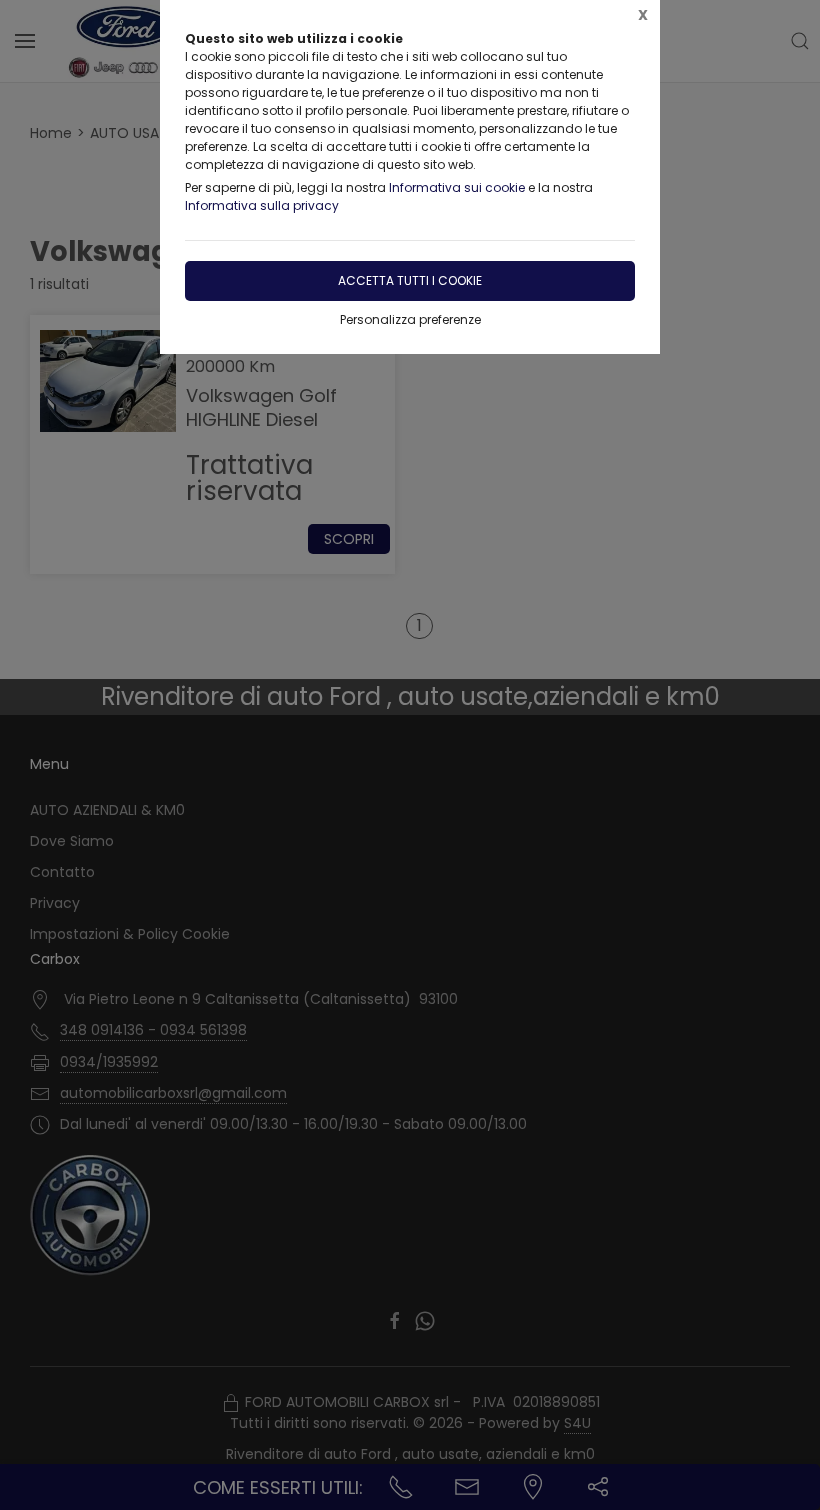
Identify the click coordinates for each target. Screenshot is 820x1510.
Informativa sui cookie (457, 187)
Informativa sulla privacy (262, 205)
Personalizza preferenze (410, 319)
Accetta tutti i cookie (410, 280)
